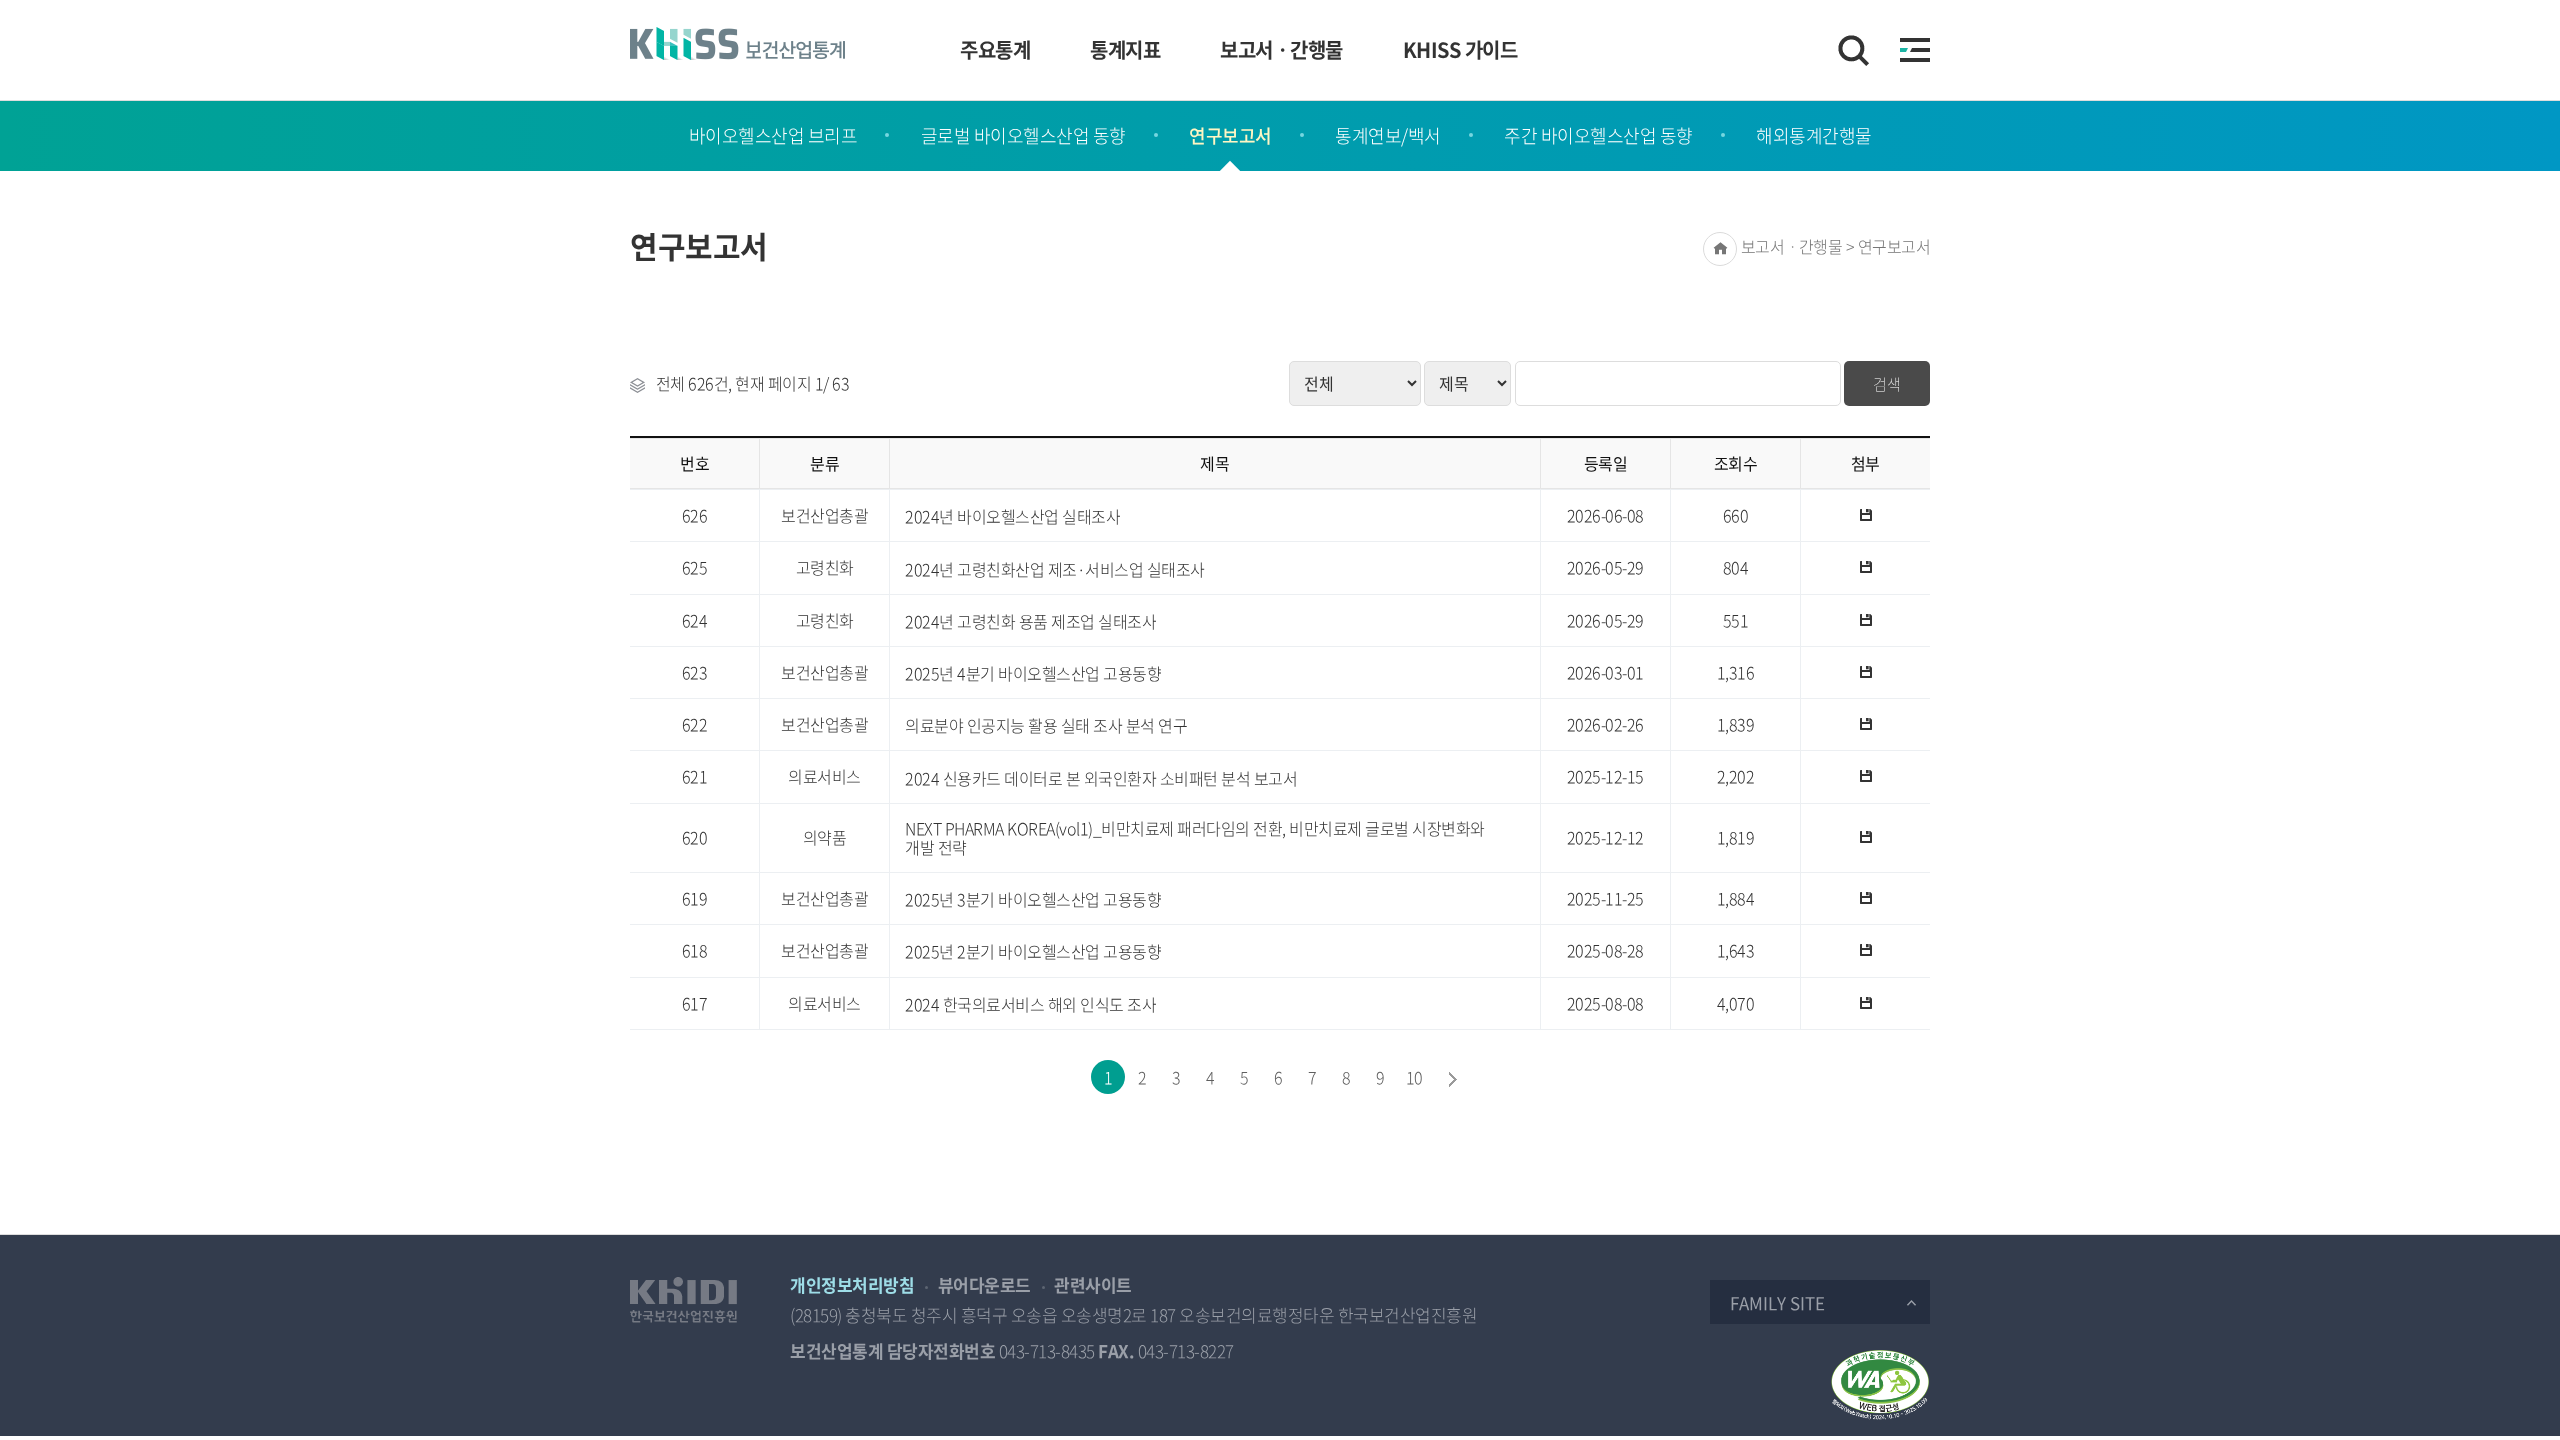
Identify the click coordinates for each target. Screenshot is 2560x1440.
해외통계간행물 (1814, 135)
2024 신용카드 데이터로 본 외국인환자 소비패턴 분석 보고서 (1101, 778)
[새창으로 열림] (1880, 1385)
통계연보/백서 (1388, 135)
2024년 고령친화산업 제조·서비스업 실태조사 (1055, 569)
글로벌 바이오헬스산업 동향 (1023, 135)
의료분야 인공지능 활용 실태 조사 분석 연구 (1046, 725)
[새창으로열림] (683, 1300)
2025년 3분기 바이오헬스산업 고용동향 (1033, 899)
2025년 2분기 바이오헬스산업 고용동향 (1033, 951)
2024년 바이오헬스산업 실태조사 (1012, 516)
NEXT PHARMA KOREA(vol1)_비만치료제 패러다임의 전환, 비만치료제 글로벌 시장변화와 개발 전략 (1195, 838)
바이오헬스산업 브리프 (773, 135)
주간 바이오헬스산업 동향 (1598, 135)
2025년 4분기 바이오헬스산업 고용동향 (1033, 673)
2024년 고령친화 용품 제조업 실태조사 (1030, 621)
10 (1414, 1077)
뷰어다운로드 (984, 1284)
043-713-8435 (1047, 1350)
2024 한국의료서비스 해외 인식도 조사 (1030, 1004)
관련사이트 (1093, 1284)
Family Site (1777, 1302)
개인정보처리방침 (852, 1284)
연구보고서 (1230, 135)
